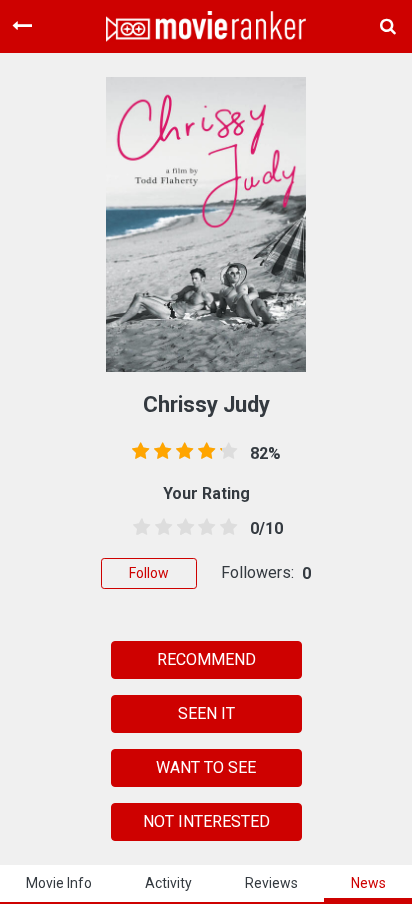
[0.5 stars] (138, 528)
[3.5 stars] (203, 528)
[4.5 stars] (225, 528)
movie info (59, 883)
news (368, 883)
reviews (271, 883)
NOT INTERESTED (206, 821)
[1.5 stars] (160, 528)
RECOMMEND (206, 659)
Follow (149, 573)
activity (168, 883)
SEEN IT (206, 713)
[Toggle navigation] (22, 26)
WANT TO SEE (206, 767)
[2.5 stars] (182, 528)
